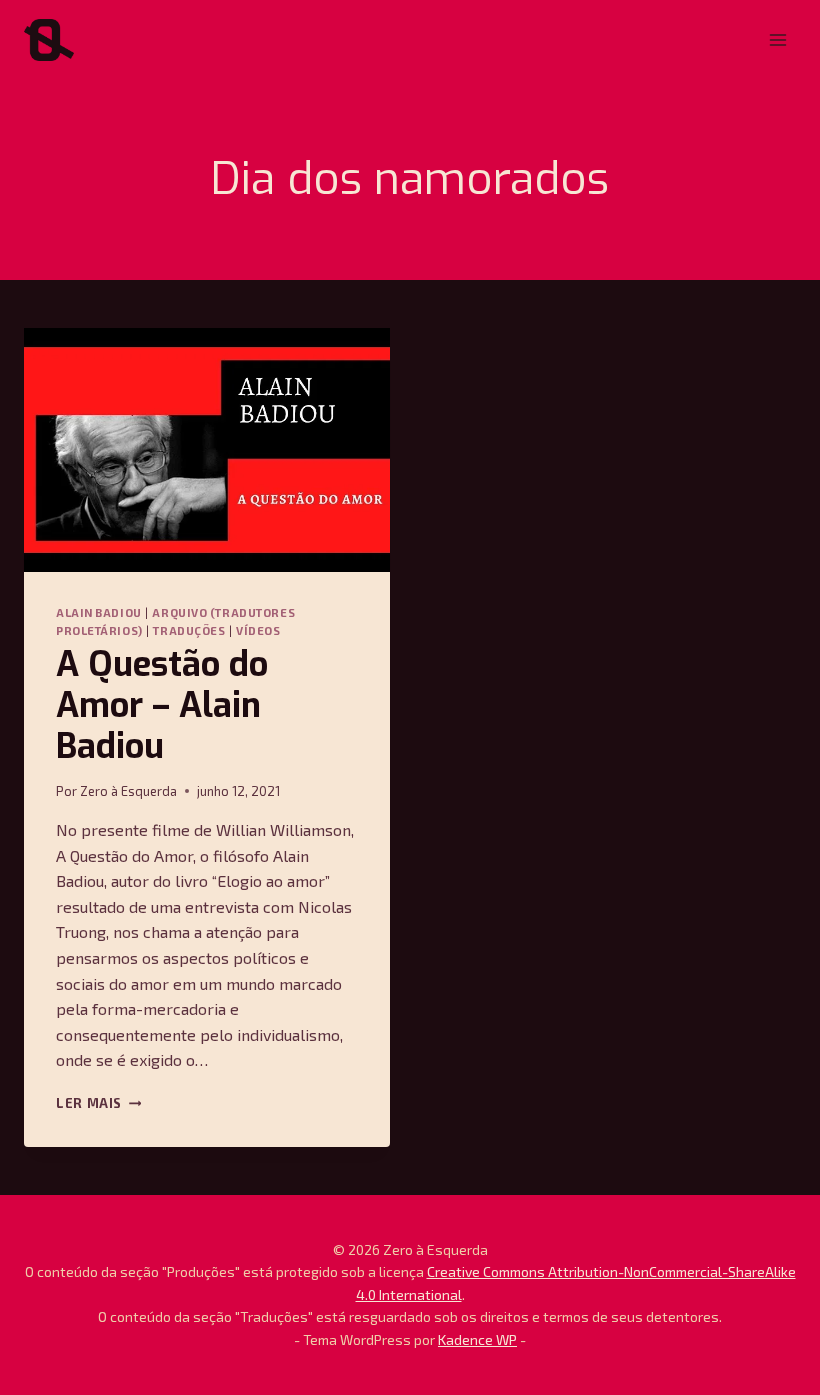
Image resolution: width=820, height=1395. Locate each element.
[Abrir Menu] (777, 39)
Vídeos (258, 630)
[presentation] (207, 450)
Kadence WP (477, 1339)
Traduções (189, 630)
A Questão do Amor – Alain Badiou (162, 705)
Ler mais (98, 1103)
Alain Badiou (99, 612)
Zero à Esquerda (128, 791)
